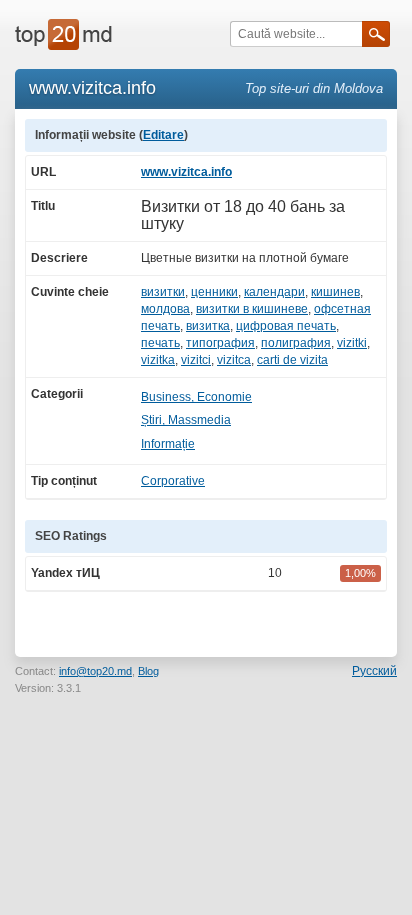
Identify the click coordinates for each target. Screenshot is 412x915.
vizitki (352, 343)
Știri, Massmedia (186, 420)
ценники (214, 292)
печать (160, 343)
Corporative (173, 481)
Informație (168, 444)
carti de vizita (292, 360)
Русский (374, 671)
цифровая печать (286, 326)
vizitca (234, 360)
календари (274, 292)
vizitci (196, 360)
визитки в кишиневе (252, 309)
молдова (165, 309)
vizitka (158, 360)
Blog (148, 671)
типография (220, 343)
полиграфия (296, 343)
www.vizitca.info (186, 172)
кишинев (335, 292)
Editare (163, 135)
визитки (163, 292)
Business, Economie (196, 397)
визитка (208, 326)
